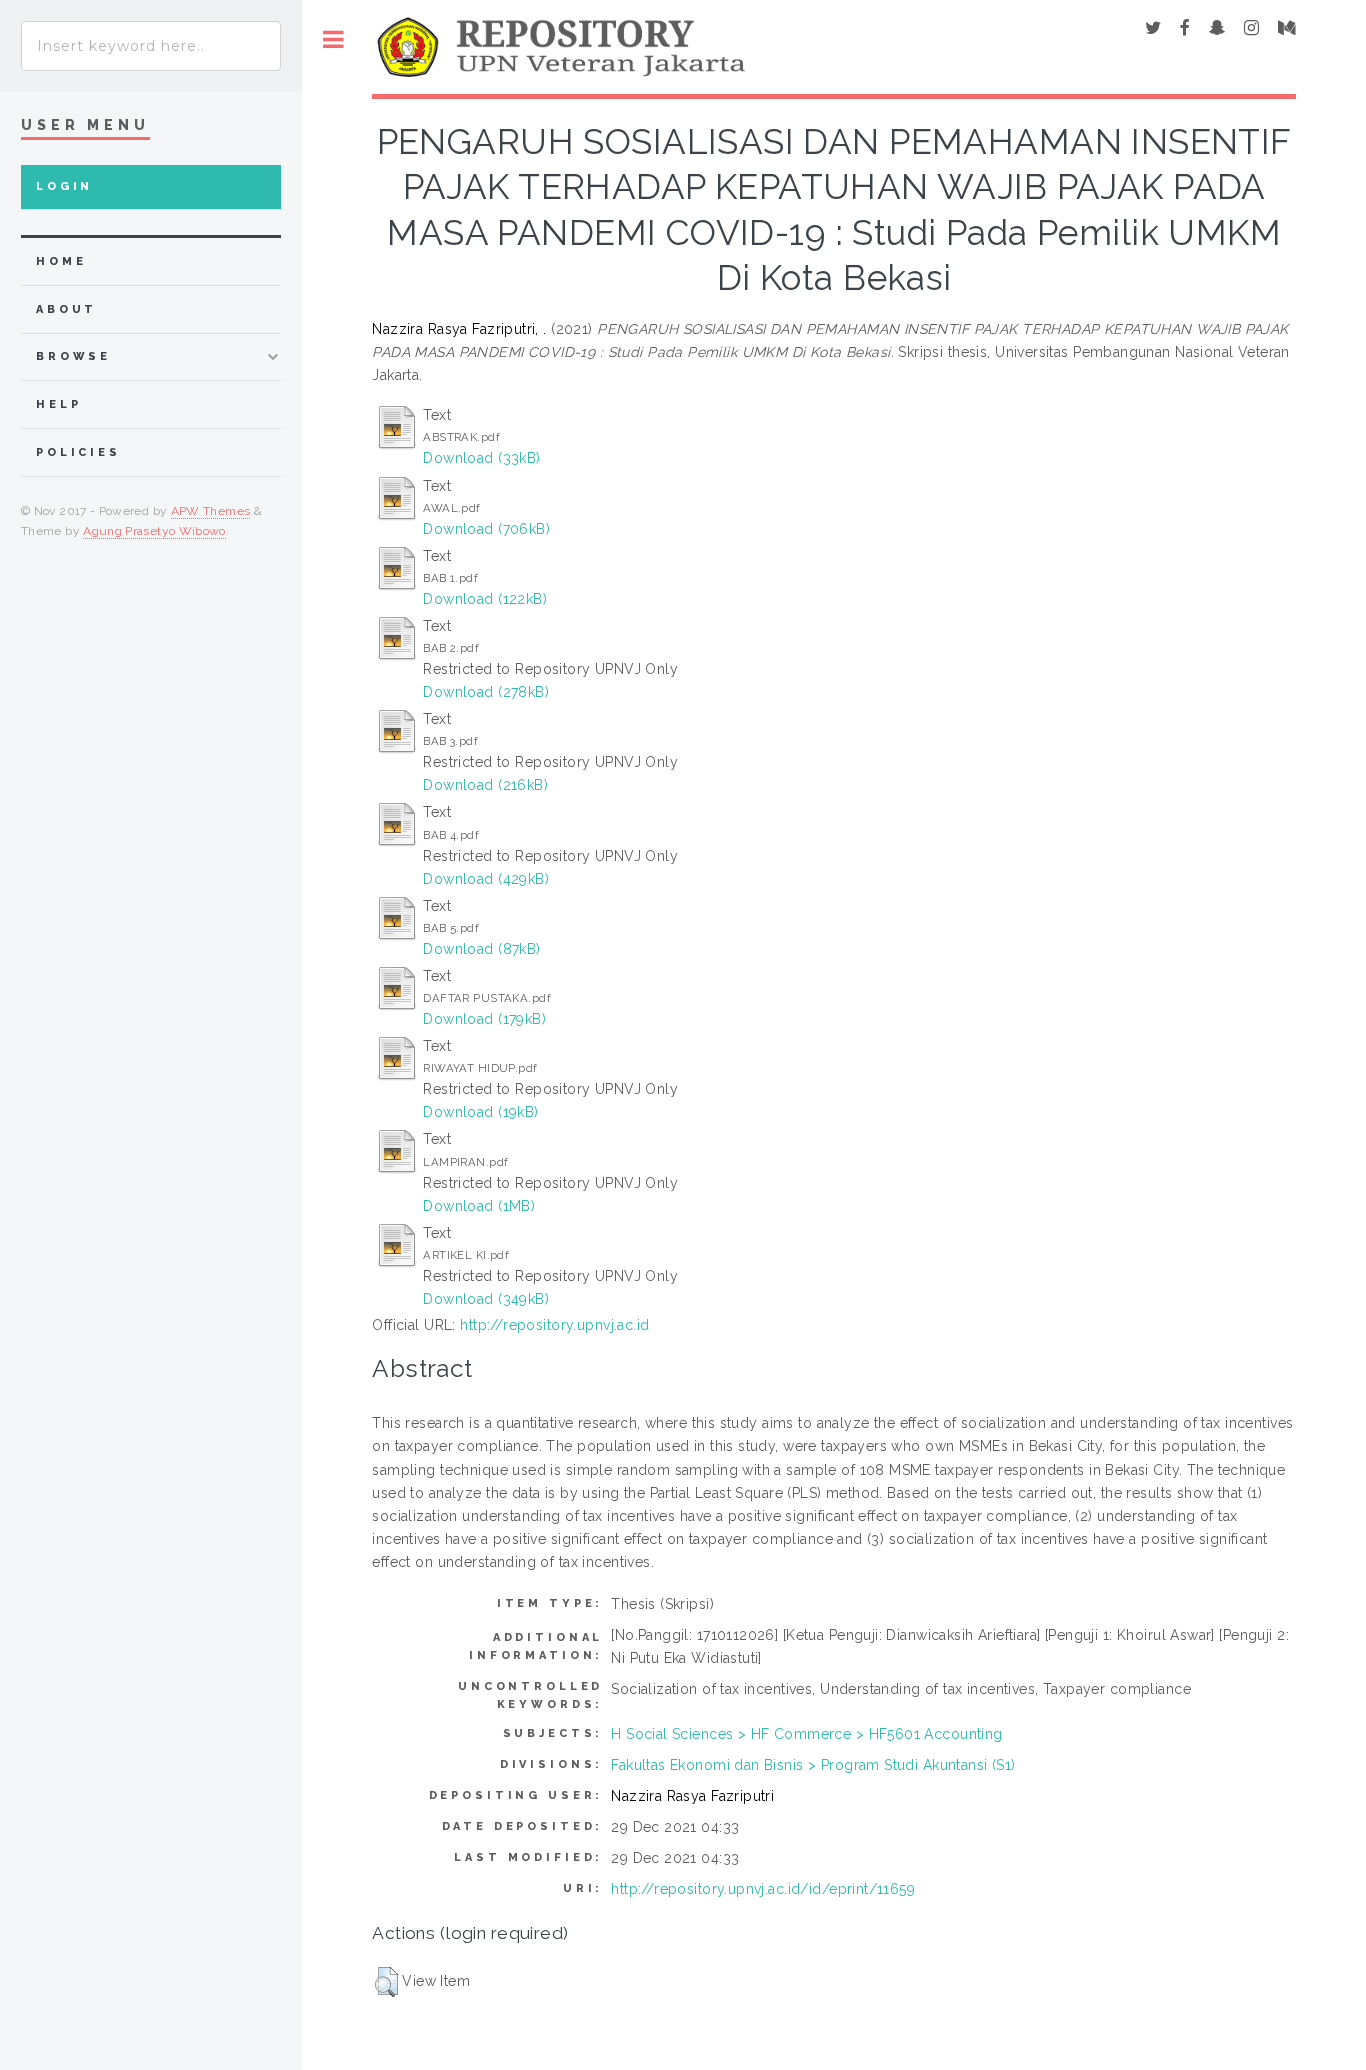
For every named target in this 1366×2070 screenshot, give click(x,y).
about (66, 309)
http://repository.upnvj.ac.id (554, 1325)
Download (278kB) (486, 692)
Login (64, 186)
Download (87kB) (481, 949)
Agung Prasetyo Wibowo (154, 531)
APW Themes (211, 511)
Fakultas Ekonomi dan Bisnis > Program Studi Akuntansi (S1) (813, 1765)
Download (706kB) (486, 529)
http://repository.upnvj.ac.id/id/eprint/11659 (763, 1889)
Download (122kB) (485, 599)
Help (58, 404)
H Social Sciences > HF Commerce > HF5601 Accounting (806, 1734)
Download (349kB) (486, 1299)
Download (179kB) (484, 1019)
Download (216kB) (485, 785)
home (61, 261)
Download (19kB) (480, 1112)
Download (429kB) (486, 879)
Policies (78, 452)
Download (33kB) (481, 458)
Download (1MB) (479, 1206)
